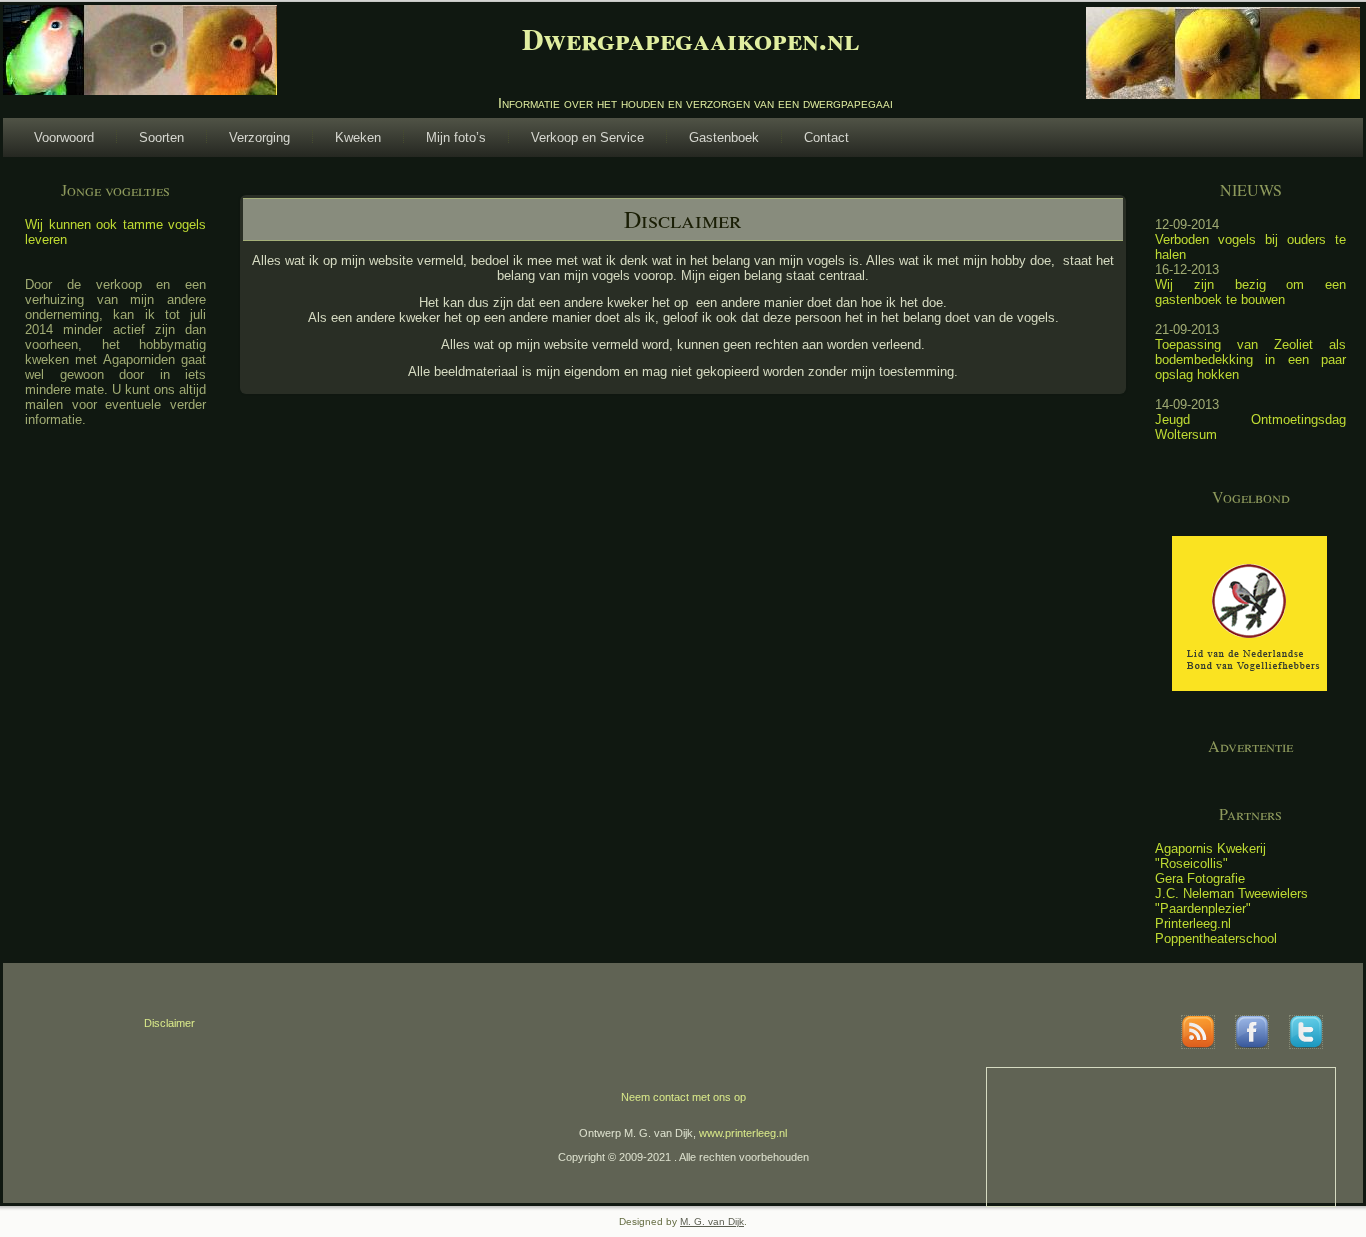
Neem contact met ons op (683, 1097)
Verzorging (259, 137)
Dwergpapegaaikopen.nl (690, 38)
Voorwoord (64, 137)
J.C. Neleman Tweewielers (1231, 893)
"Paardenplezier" (1203, 908)
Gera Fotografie (1200, 878)
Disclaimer (169, 1023)
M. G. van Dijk (712, 1221)
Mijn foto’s (456, 137)
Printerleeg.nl (1193, 923)
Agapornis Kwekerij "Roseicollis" (1210, 856)
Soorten (161, 137)
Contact (826, 137)
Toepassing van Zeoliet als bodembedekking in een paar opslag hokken (1250, 359)
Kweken (358, 137)
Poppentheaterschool (1216, 938)
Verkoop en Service (587, 137)
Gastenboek (724, 137)
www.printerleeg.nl (743, 1133)
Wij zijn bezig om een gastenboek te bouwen (1250, 292)
